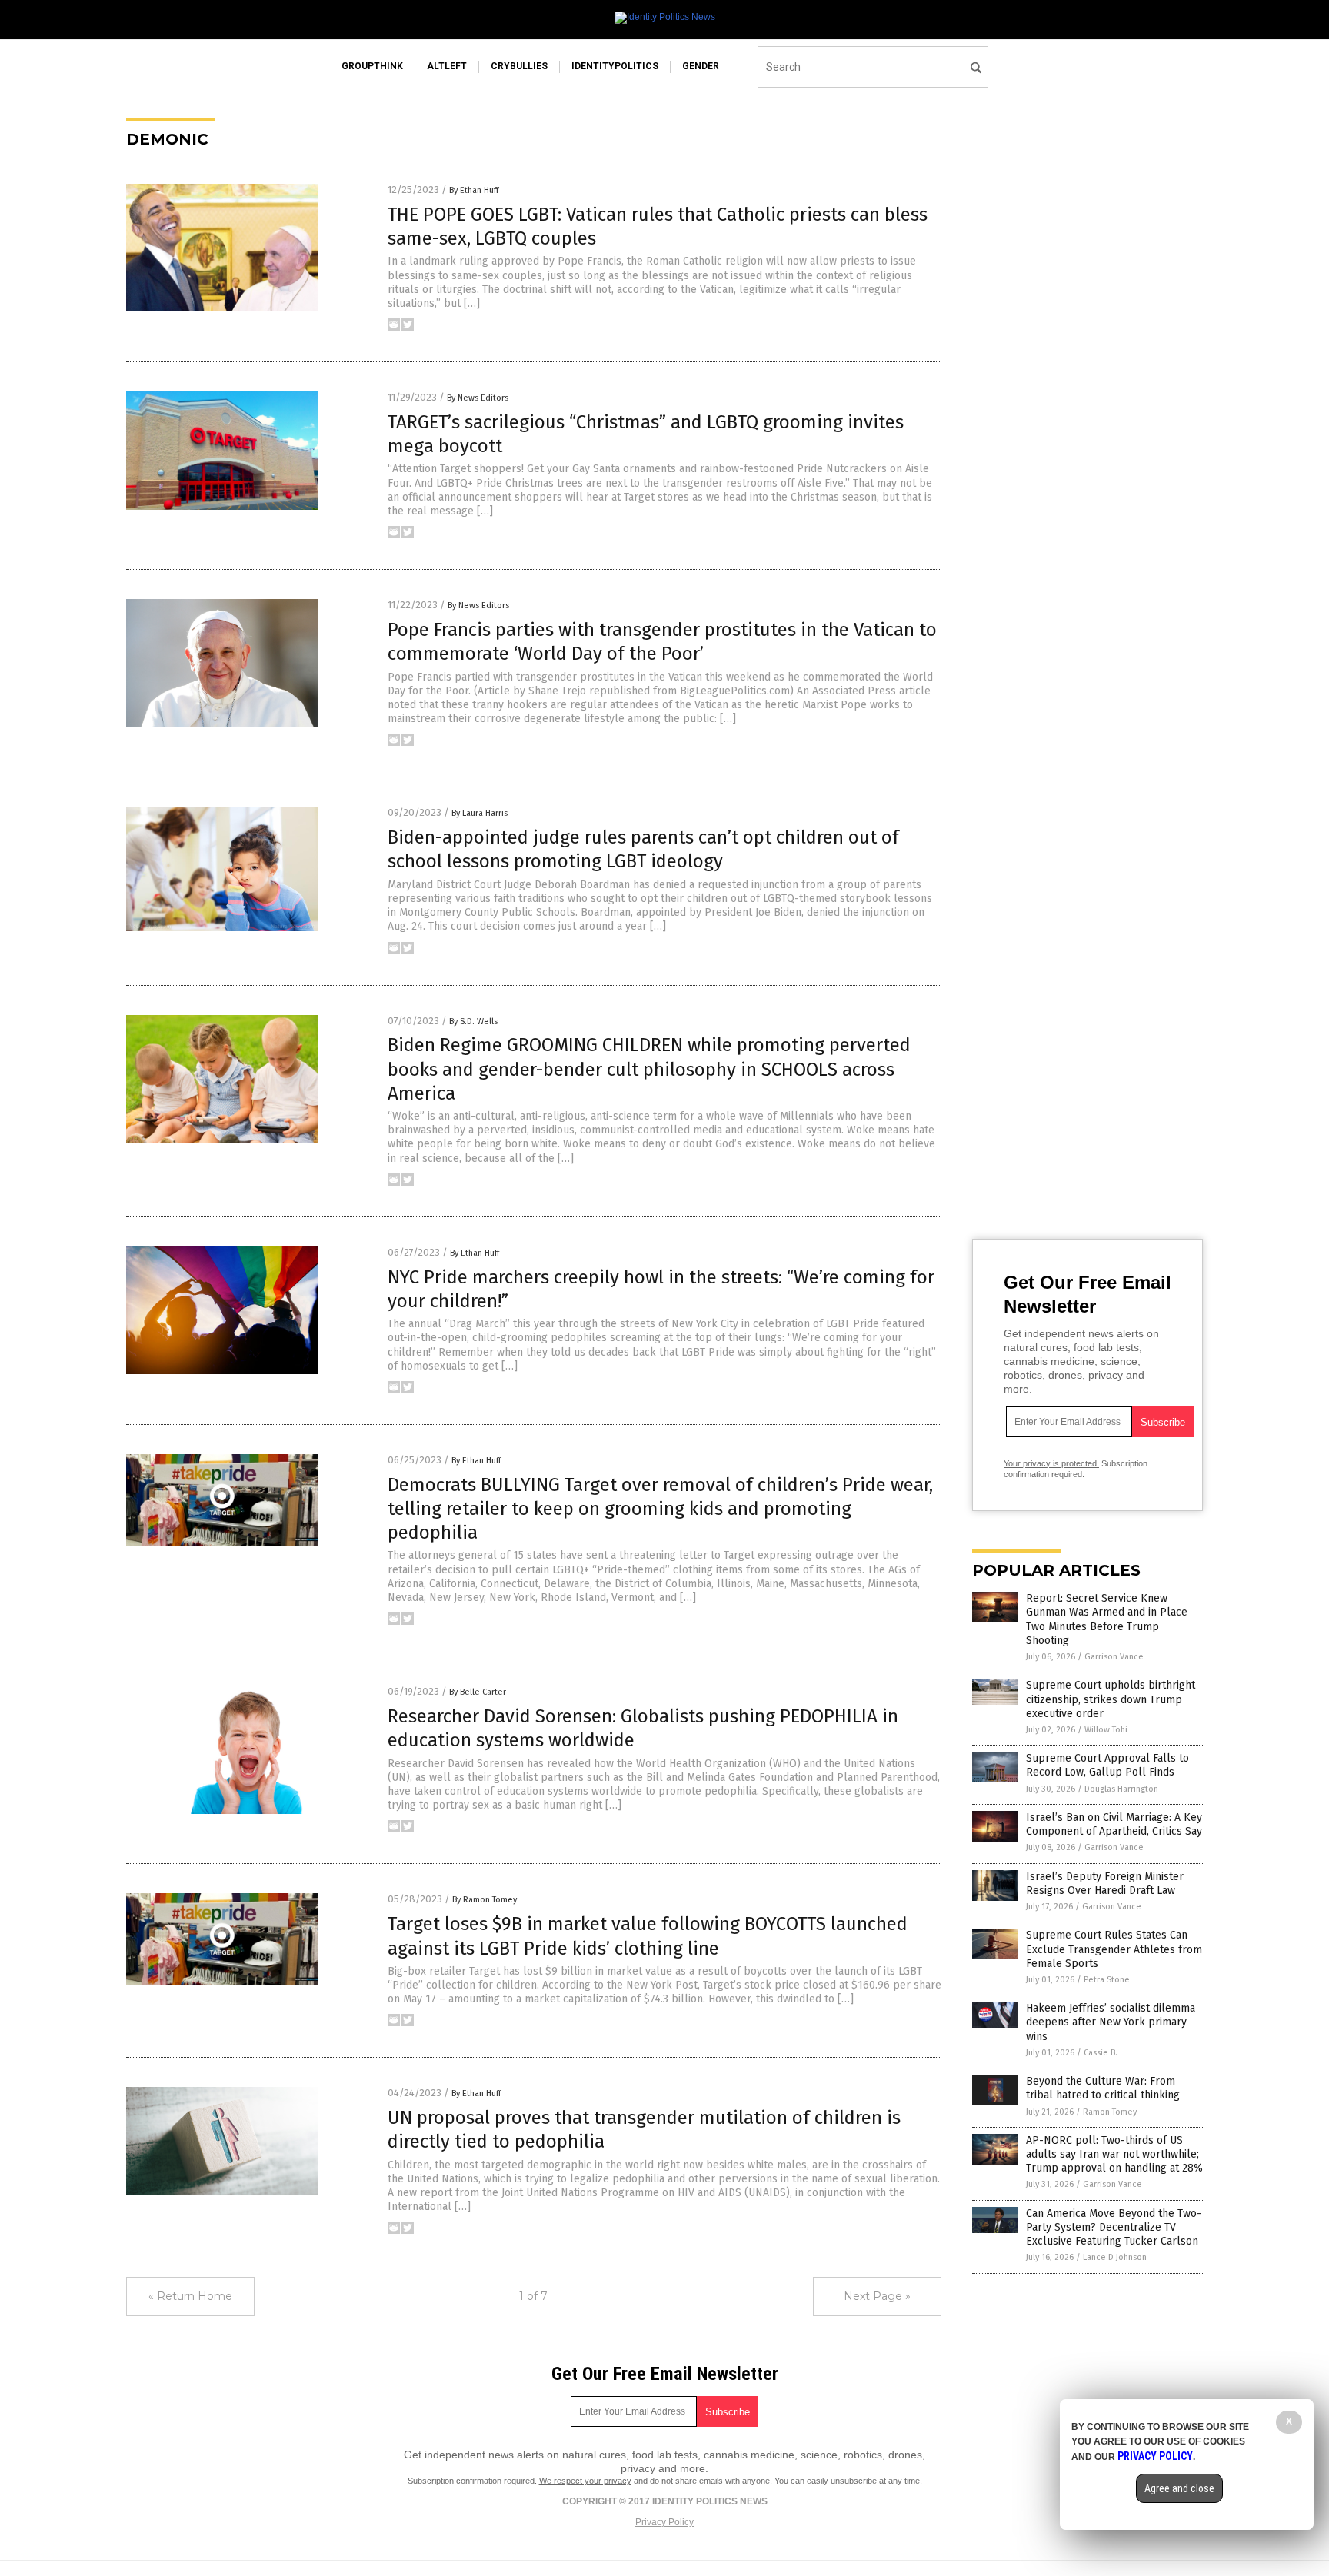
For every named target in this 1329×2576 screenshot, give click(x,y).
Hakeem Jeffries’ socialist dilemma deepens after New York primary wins (1111, 2022)
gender (701, 66)
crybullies (519, 66)
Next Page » (877, 2296)
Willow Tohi (1106, 1730)
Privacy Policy (664, 2522)
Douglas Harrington (1121, 1789)
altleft (447, 66)
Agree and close (1179, 2488)
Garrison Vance (1114, 1657)
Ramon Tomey (1110, 2112)
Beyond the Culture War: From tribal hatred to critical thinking (1103, 2088)
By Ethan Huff (474, 190)
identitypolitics (615, 66)
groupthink (372, 66)
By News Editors (478, 398)
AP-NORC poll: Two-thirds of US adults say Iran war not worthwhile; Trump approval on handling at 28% (1114, 2154)
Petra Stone (1107, 1980)
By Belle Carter (478, 1692)
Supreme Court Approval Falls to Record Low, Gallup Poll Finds (1107, 1765)
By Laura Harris (480, 813)
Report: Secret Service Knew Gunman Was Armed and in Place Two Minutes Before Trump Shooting (1107, 1619)
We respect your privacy (585, 2481)
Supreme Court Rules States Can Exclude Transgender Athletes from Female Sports (1114, 1949)
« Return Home (190, 2296)
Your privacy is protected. (1051, 1463)
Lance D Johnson (1115, 2257)
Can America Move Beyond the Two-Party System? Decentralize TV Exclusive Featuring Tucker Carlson (1114, 2227)
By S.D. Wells (473, 1022)
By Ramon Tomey (485, 1900)
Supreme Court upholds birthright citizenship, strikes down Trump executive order (1111, 1699)
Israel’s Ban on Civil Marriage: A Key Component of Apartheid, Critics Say (1114, 1824)
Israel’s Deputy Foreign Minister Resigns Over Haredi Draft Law (1105, 1884)
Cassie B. (1101, 2053)
